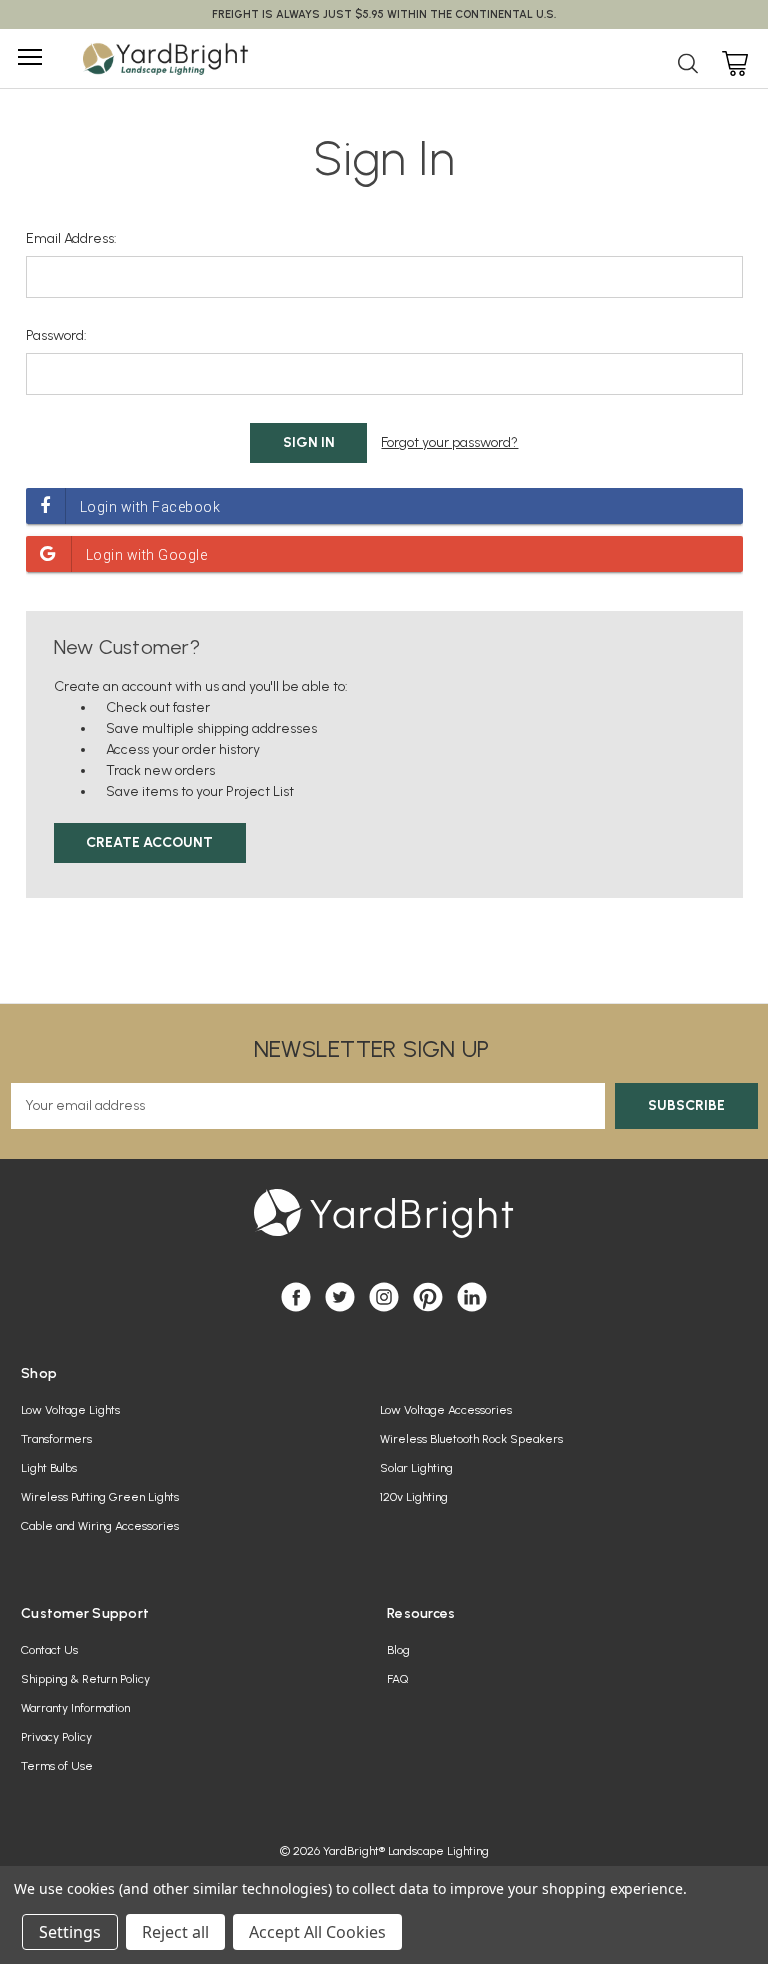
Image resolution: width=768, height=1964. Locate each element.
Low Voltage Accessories (446, 1410)
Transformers (56, 1439)
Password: (56, 335)
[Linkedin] (472, 1297)
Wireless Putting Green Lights (100, 1497)
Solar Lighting (416, 1468)
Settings (70, 1932)
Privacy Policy (56, 1737)
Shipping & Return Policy (85, 1679)
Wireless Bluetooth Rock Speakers (471, 1439)
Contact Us (49, 1650)
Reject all (175, 1932)
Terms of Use (57, 1766)
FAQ (397, 1679)
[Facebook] (296, 1297)
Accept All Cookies (317, 1932)
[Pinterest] (428, 1297)
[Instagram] (384, 1297)
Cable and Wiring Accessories (100, 1526)
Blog (398, 1650)
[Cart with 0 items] (732, 60)
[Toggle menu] (27, 56)
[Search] (688, 67)
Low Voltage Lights (70, 1410)
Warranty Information (75, 1708)
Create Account (149, 842)
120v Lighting (414, 1497)
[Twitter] (340, 1297)
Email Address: (71, 238)
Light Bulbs (49, 1468)
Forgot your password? (449, 442)
